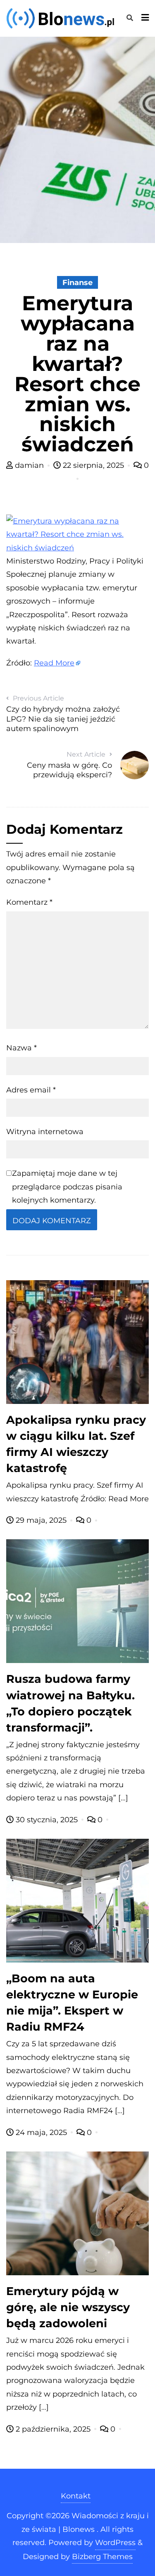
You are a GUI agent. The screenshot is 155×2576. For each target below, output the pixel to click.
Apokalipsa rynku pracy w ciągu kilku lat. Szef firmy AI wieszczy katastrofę (76, 1444)
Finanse (77, 283)
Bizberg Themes (102, 2557)
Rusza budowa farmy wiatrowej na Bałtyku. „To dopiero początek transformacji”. (70, 1703)
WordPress (115, 2543)
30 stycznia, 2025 (47, 1820)
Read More (54, 663)
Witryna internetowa (45, 1132)
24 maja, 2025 (41, 2133)
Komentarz (29, 902)
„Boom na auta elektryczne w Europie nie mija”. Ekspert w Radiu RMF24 (72, 2003)
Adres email (31, 1090)
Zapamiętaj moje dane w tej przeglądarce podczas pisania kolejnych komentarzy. (67, 1187)
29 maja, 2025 (41, 1520)
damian (29, 465)
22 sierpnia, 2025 (93, 465)
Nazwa (21, 1048)
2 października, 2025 (53, 2429)
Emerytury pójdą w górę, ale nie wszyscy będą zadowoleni (68, 2307)
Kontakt (76, 2496)
